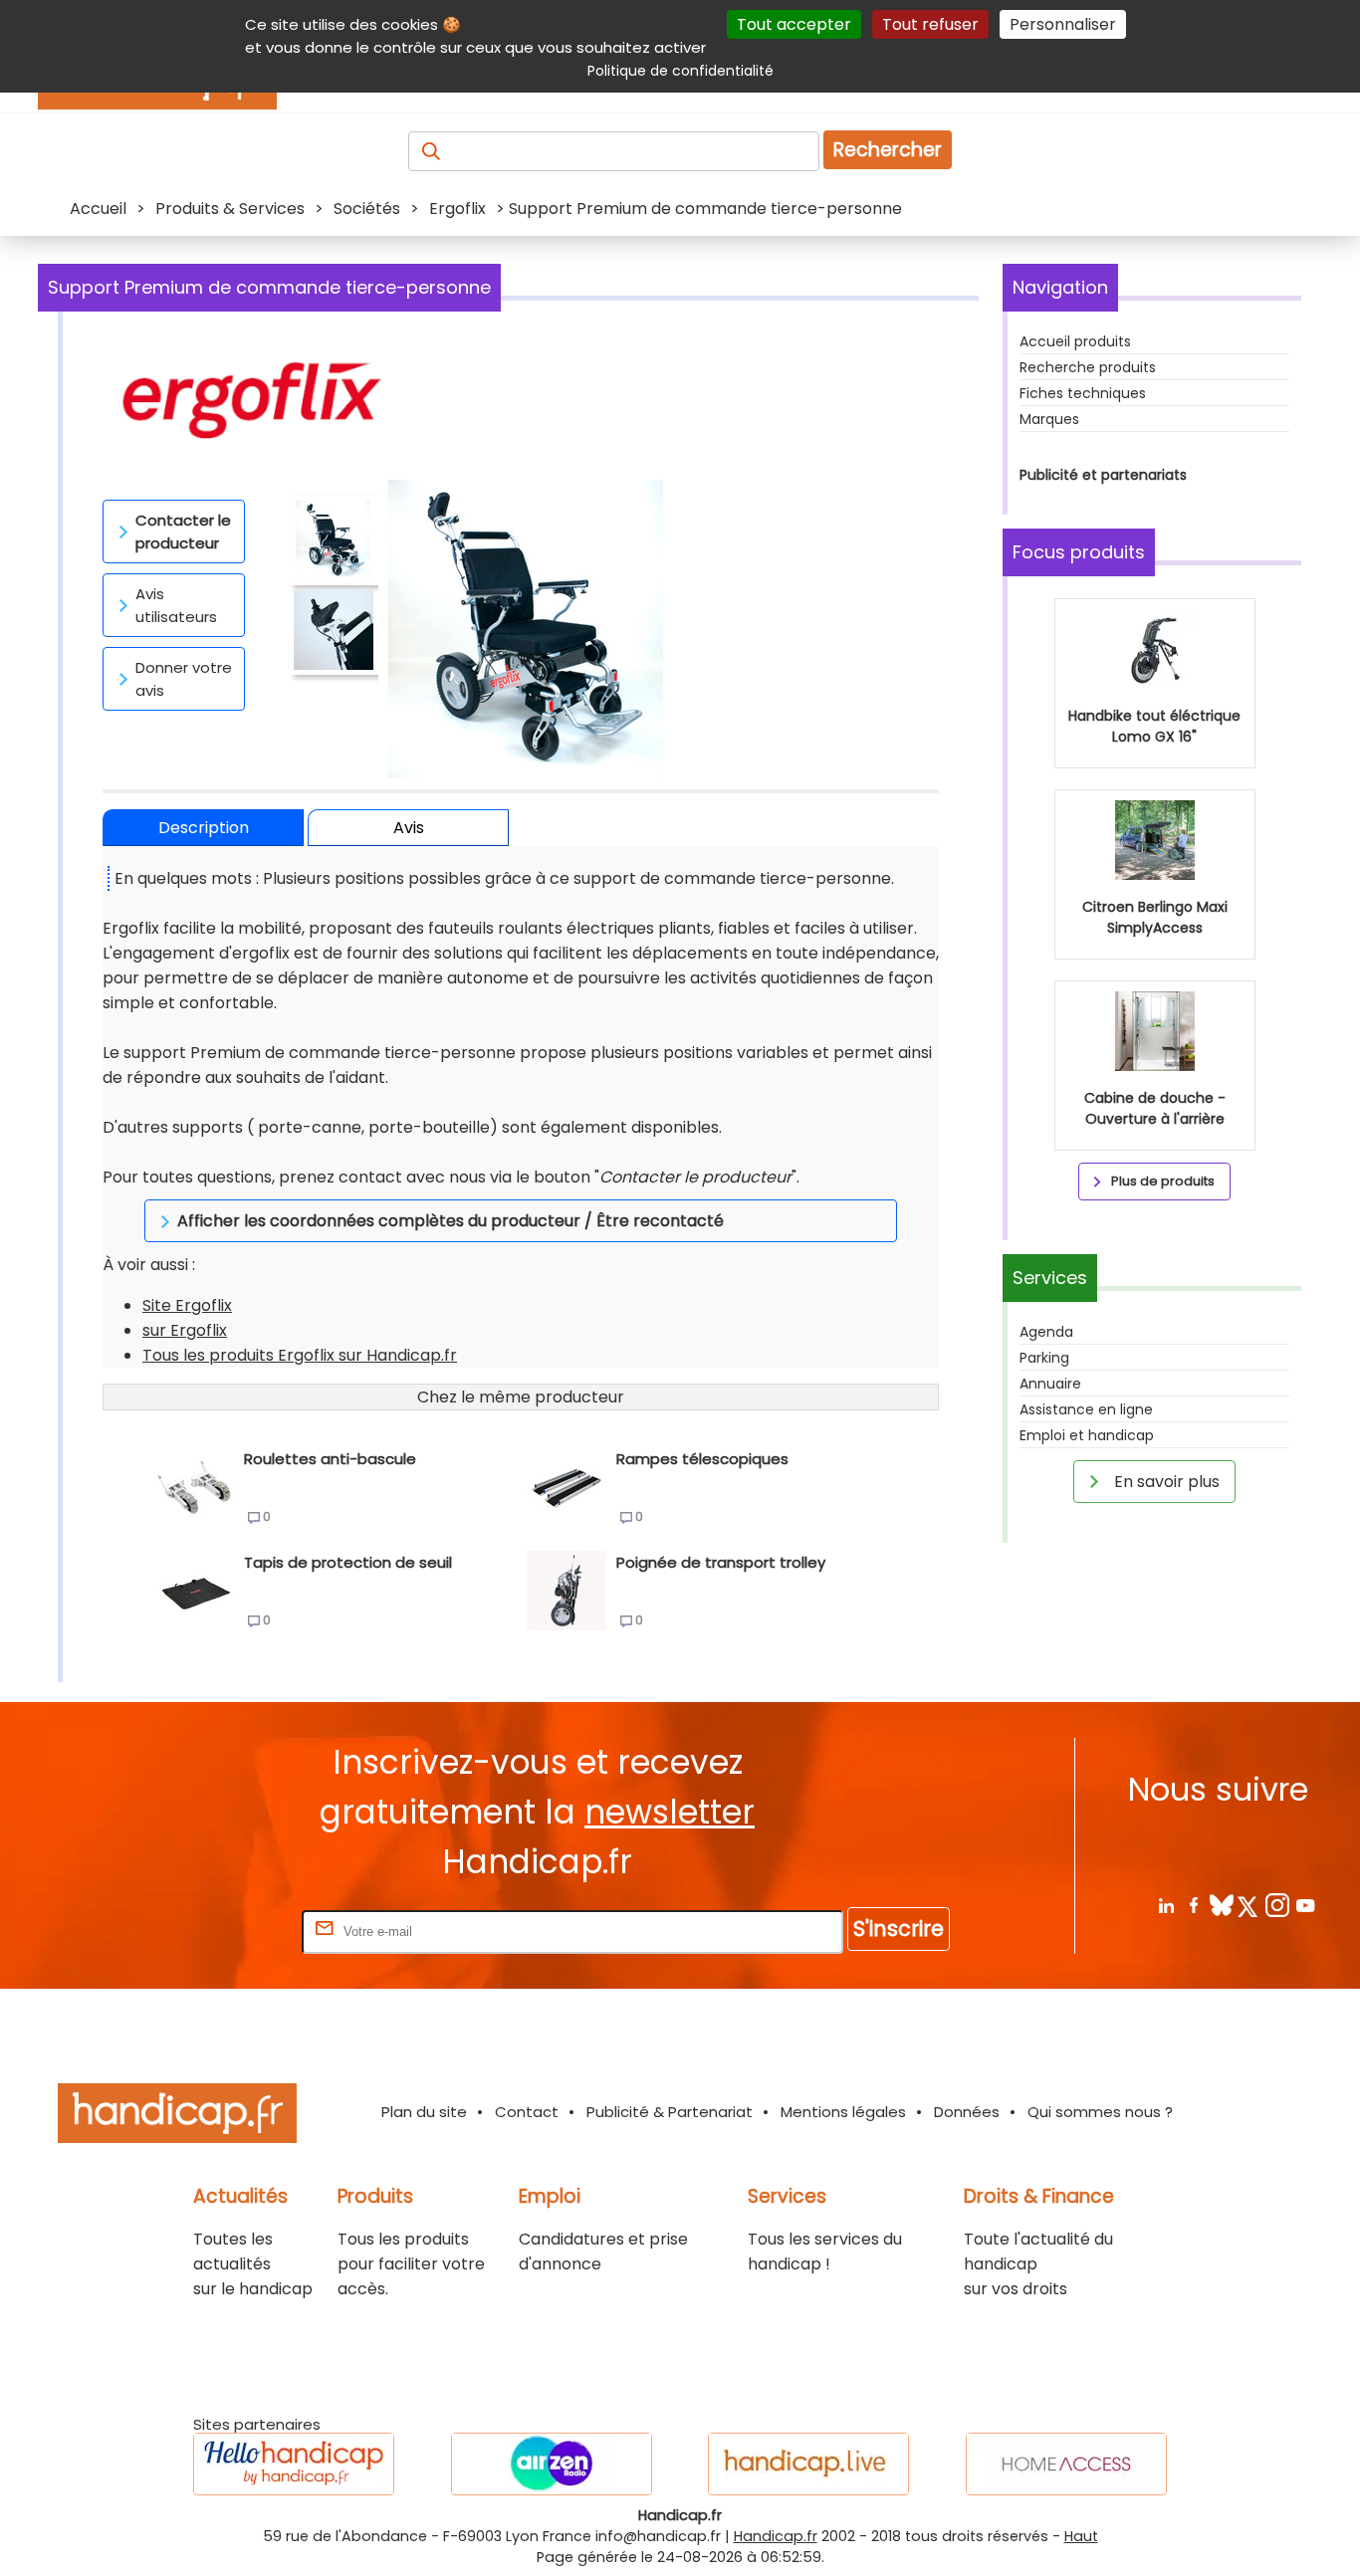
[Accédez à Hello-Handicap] (294, 2464)
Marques (1049, 419)
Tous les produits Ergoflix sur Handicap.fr (300, 1355)
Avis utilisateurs (176, 605)
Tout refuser (930, 24)
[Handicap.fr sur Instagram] (1277, 1905)
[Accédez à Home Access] (1066, 2464)
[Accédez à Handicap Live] (808, 2464)
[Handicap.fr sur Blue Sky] (1221, 1905)
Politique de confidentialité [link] (680, 71)
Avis (409, 828)
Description (204, 828)
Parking (1044, 1358)
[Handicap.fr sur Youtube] (1305, 1905)
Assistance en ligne (1086, 1409)
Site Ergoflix (187, 1305)
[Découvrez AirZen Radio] (552, 2464)
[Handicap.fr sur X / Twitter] (1249, 1905)
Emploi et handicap (1087, 1435)
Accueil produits (1075, 341)
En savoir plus (1165, 1482)
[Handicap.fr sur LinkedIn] (1165, 1905)
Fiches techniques (1083, 393)
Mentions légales (843, 2112)
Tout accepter (794, 24)
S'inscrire (899, 1929)
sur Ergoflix (185, 1330)
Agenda (1046, 1332)
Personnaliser (1063, 24)
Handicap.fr (776, 2536)
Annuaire (1050, 1384)
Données (967, 2112)
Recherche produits (1088, 367)
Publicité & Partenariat (670, 2112)
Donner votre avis (184, 679)
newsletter (670, 1812)
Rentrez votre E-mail (218, 1931)
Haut (1081, 2536)
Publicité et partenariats (1103, 475)
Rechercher (888, 150)
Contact (527, 2112)
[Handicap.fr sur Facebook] (1193, 1905)
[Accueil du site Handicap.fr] (177, 2117)
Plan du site (424, 2112)
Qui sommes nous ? (1100, 2112)
